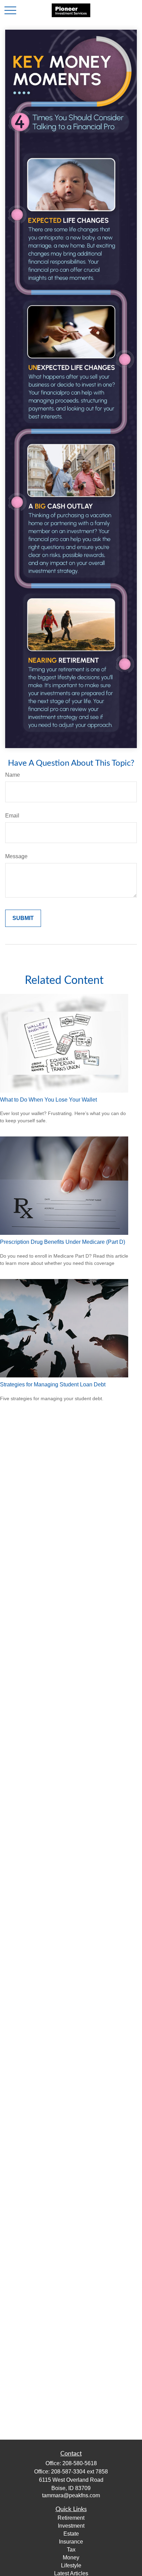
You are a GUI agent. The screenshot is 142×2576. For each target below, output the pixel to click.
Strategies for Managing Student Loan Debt (53, 1384)
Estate (71, 2534)
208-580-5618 (80, 2463)
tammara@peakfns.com (71, 2495)
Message (16, 856)
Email (12, 816)
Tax (71, 2550)
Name (13, 775)
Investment (71, 2526)
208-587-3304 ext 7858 (79, 2472)
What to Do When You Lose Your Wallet (48, 1100)
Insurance (71, 2542)
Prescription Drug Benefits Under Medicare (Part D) (63, 1242)
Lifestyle (71, 2565)
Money (71, 2558)
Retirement (71, 2518)
